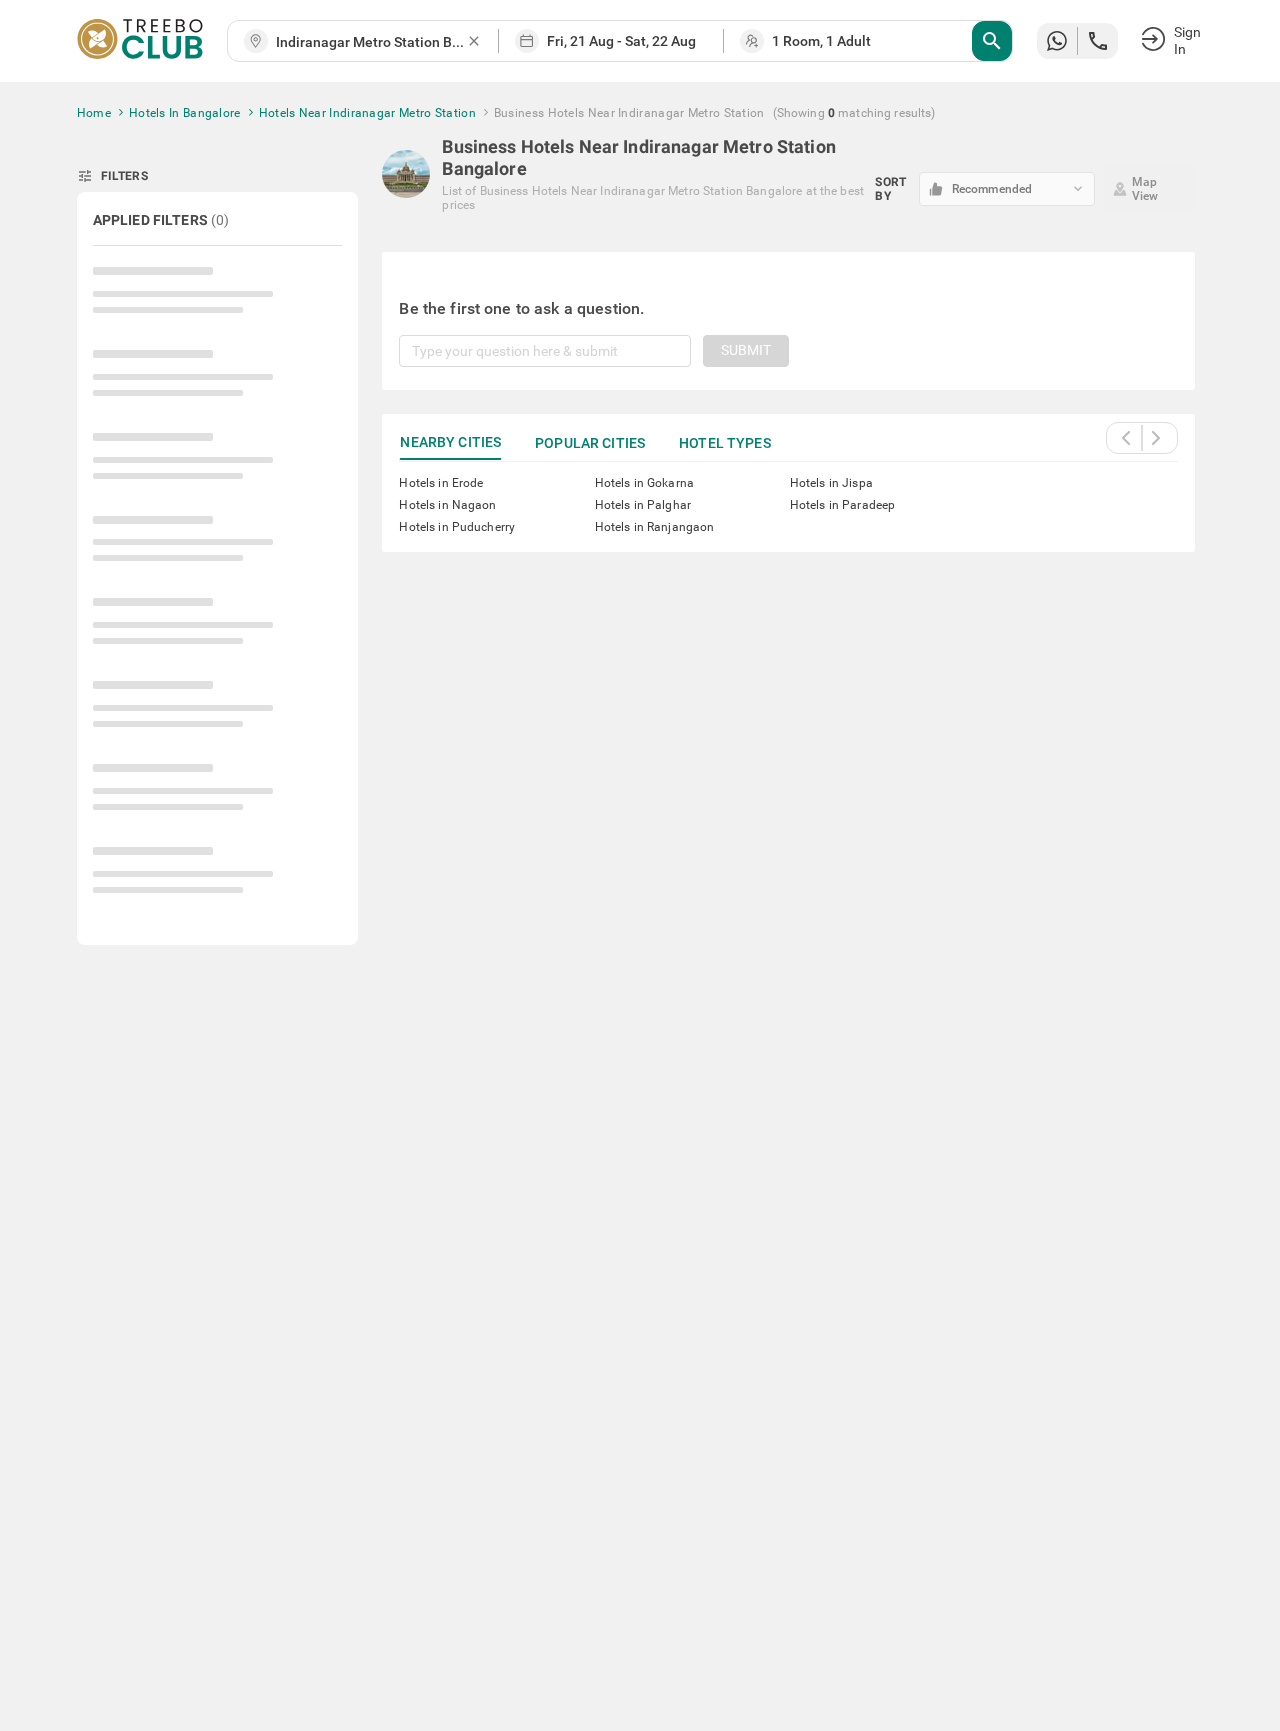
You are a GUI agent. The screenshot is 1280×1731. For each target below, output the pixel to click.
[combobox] (371, 42)
